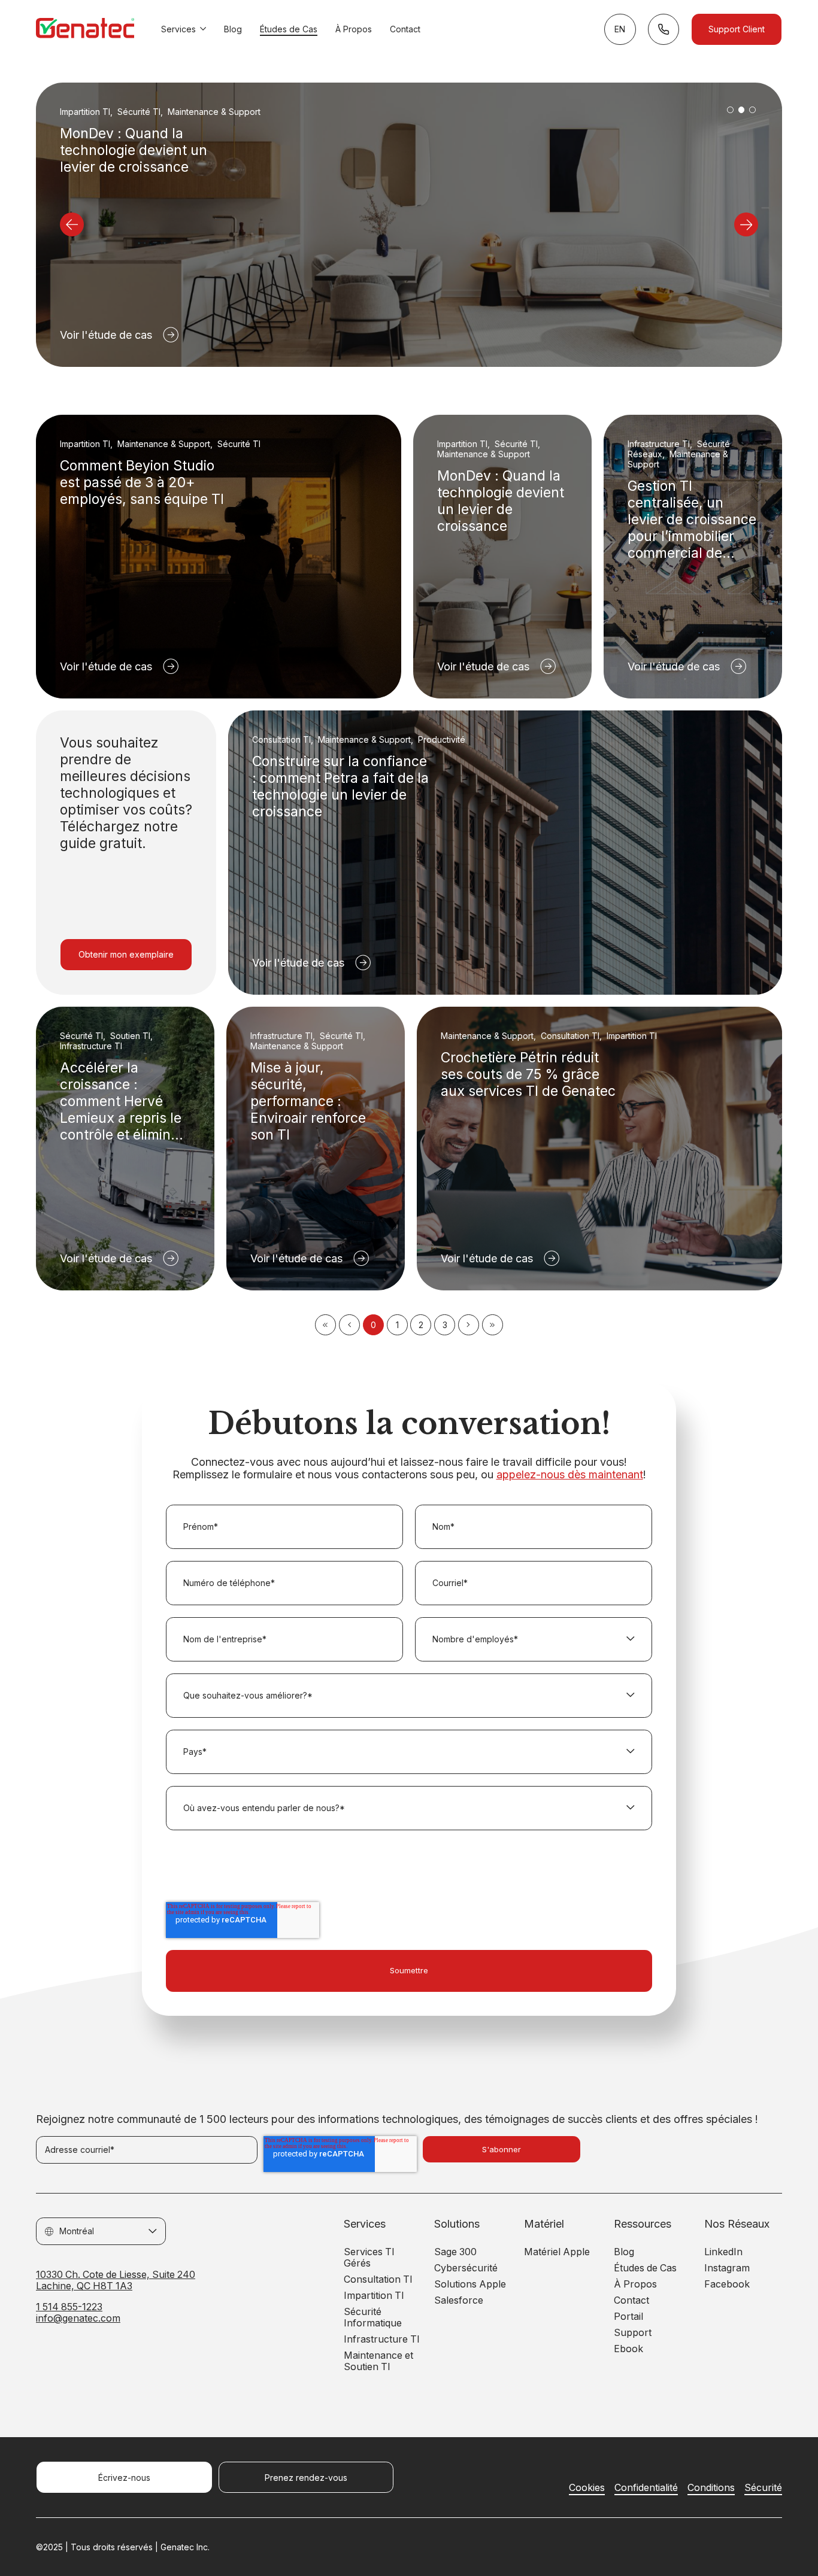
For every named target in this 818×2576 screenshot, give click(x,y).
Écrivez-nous (124, 2478)
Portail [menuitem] (628, 2317)
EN (620, 29)
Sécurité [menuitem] (763, 2488)
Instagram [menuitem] (727, 2268)
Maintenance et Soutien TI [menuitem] (378, 2361)
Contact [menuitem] (631, 2300)
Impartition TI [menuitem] (374, 2296)
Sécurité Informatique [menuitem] (373, 2317)
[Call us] (664, 29)
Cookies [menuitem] (587, 2488)
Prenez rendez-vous (306, 2478)
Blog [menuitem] (624, 2252)
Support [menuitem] (633, 2333)
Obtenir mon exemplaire (126, 954)
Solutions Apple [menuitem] (470, 2284)
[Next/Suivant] (469, 1325)
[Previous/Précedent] (349, 1325)
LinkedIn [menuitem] (723, 2252)
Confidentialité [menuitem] (646, 2488)
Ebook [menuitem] (628, 2349)
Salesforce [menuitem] (459, 2300)
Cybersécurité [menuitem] (466, 2268)
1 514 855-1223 (69, 2307)
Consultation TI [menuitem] (378, 2279)
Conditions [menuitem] (711, 2488)
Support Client (737, 29)
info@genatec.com (78, 2318)
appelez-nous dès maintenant (570, 1474)
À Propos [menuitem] (635, 2284)
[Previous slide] (72, 224)
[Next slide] (746, 224)
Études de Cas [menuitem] (645, 2268)
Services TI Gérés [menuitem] (369, 2258)
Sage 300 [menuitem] (455, 2252)
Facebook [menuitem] (727, 2284)
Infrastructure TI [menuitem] (382, 2339)
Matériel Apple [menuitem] (557, 2252)
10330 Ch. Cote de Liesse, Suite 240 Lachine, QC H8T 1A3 (116, 2280)
